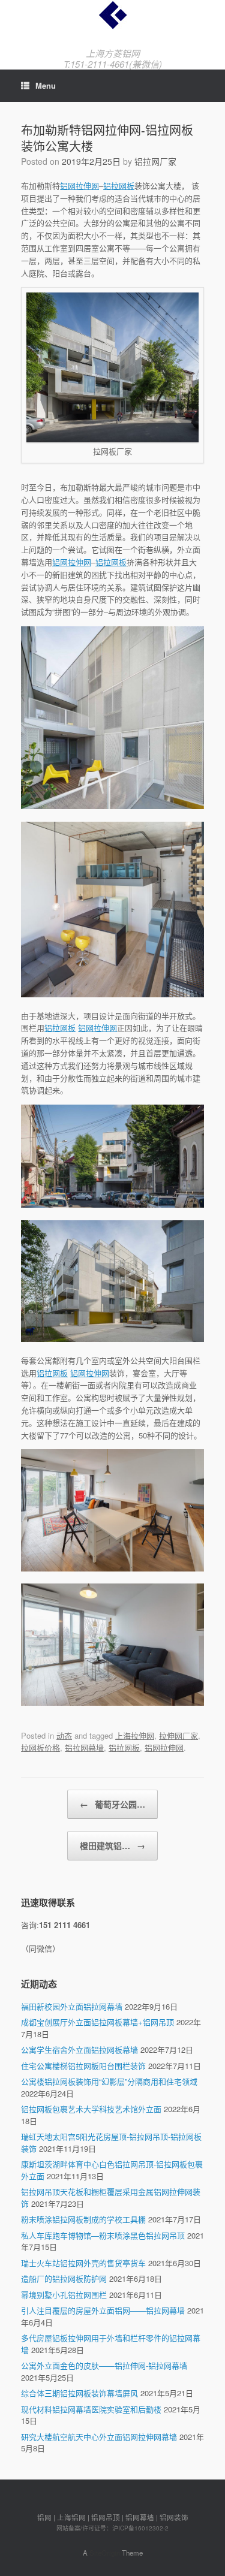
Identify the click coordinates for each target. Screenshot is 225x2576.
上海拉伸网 (135, 1735)
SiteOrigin (105, 2553)
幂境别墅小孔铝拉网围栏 (64, 2295)
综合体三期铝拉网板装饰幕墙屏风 (79, 2393)
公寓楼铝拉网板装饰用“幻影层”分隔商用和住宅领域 (109, 2081)
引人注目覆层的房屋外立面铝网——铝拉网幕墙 (103, 2310)
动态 (64, 1735)
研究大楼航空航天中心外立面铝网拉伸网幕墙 (99, 2437)
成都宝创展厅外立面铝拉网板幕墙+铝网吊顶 (97, 2022)
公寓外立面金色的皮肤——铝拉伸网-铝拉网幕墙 (104, 2365)
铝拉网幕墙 (84, 1747)
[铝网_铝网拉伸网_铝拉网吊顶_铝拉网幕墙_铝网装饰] (112, 15)
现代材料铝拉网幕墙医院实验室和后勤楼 (91, 2409)
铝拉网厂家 (155, 161)
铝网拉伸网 (79, 185)
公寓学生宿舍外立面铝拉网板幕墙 (79, 2049)
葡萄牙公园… (112, 1804)
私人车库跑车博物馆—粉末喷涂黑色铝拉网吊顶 (103, 2235)
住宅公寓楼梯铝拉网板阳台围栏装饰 (83, 2066)
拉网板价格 (40, 1747)
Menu (46, 85)
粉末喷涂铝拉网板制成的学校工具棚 (83, 2219)
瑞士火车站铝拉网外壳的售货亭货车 (83, 2263)
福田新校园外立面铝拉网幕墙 (72, 2006)
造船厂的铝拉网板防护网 (64, 2278)
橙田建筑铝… (112, 1845)
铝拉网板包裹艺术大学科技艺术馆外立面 (91, 2109)
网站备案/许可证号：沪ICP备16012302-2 (112, 2528)
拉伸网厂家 (178, 1735)
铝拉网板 (119, 185)
